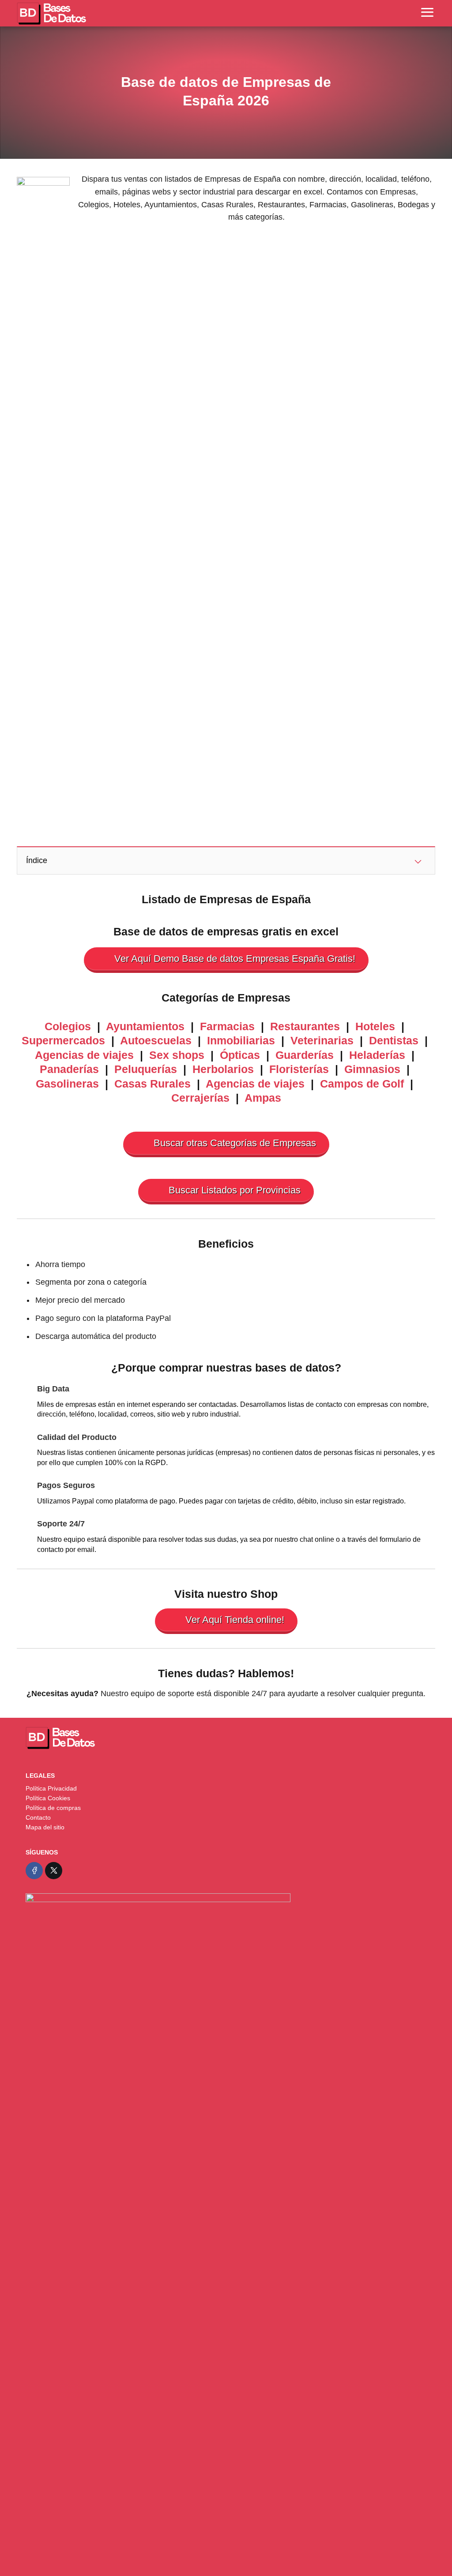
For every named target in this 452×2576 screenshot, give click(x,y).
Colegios (68, 1026)
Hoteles (375, 1026)
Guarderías (305, 1055)
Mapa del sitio (45, 1827)
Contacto (38, 1817)
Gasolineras (67, 1084)
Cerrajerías (200, 1098)
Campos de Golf (363, 1084)
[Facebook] (34, 1871)
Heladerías (377, 1055)
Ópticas (240, 1055)
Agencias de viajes (84, 1055)
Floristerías (299, 1069)
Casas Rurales (153, 1084)
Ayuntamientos (145, 1026)
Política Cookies (48, 1798)
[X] (54, 1871)
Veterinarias (322, 1040)
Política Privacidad (51, 1788)
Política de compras (53, 1808)
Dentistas (394, 1040)
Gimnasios (372, 1069)
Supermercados (63, 1040)
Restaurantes (305, 1026)
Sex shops (177, 1055)
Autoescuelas (156, 1040)
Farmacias (227, 1026)
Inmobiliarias (241, 1040)
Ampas (263, 1098)
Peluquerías (146, 1069)
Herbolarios (223, 1069)
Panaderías (69, 1069)
